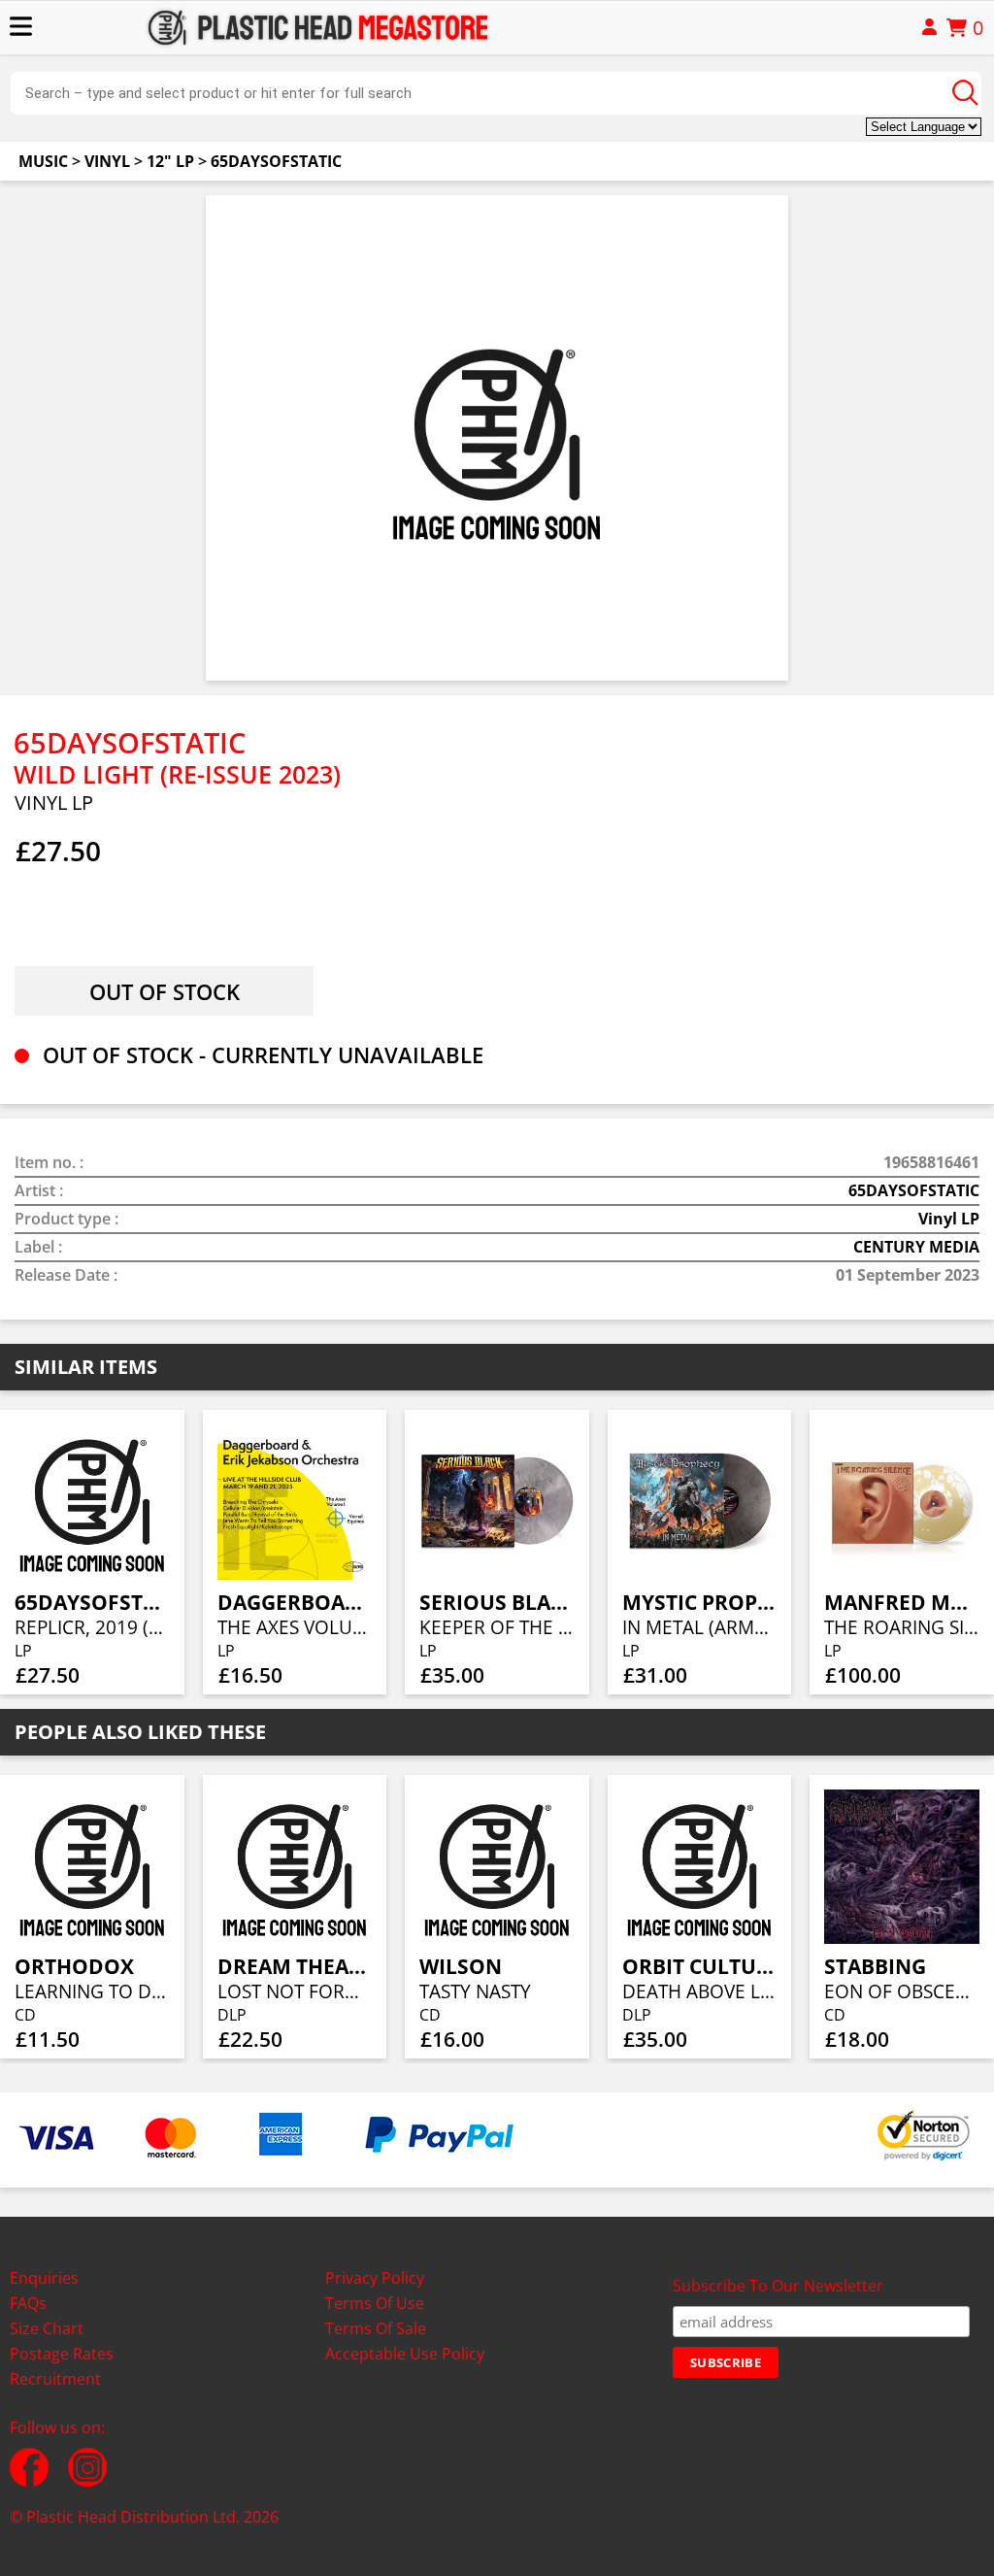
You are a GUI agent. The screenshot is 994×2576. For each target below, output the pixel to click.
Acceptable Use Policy (405, 2354)
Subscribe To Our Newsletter (778, 2286)
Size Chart (47, 2328)
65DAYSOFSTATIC (276, 161)
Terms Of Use (375, 2303)
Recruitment (55, 2379)
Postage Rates (62, 2354)
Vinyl (107, 161)
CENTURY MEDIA (916, 1247)
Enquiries (44, 2278)
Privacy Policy (375, 2278)
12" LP (170, 161)
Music (43, 161)
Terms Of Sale (376, 2328)
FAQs (28, 2303)
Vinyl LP (949, 1219)
